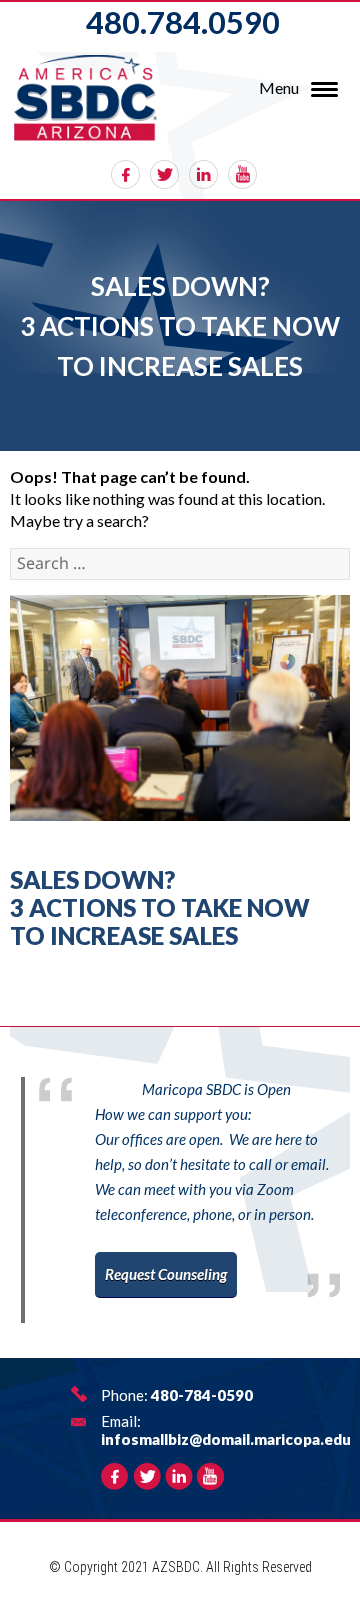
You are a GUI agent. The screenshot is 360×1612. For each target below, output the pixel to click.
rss (242, 174)
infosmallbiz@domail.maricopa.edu (226, 1439)
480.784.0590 (183, 22)
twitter (164, 174)
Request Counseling (166, 1274)
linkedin (203, 174)
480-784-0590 (202, 1395)
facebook (125, 174)
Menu (279, 87)
